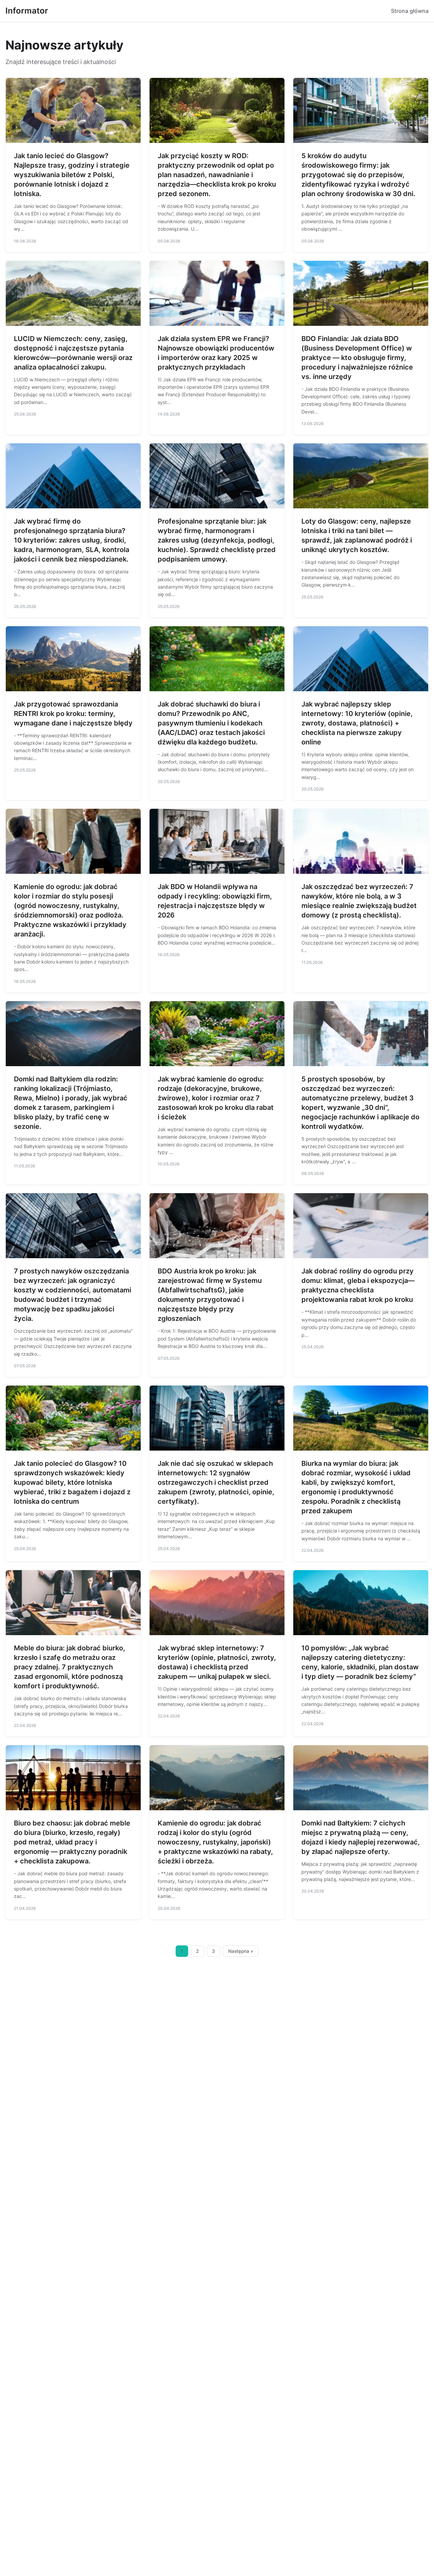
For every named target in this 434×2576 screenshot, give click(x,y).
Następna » (241, 1951)
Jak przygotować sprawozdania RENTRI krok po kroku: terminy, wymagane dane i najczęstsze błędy (73, 714)
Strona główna (410, 11)
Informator (27, 11)
